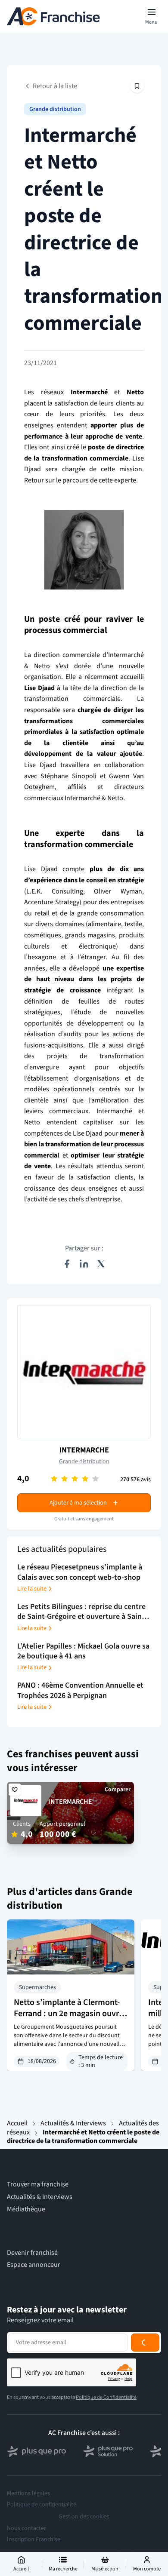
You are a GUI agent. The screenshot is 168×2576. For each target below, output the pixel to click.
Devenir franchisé (32, 2253)
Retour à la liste (55, 86)
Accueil (17, 2123)
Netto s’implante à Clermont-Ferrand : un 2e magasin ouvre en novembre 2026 (68, 2014)
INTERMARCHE (84, 1450)
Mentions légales (28, 2493)
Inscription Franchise (34, 2539)
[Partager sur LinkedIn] (84, 1264)
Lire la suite (32, 1589)
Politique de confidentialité (42, 2505)
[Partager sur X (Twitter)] (101, 1264)
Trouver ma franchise (38, 2185)
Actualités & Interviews (73, 2123)
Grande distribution (55, 109)
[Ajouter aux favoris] (15, 1790)
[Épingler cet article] (137, 86)
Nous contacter (26, 2528)
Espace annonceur (34, 2265)
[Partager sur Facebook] (67, 1264)
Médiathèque (26, 2209)
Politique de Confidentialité (106, 2397)
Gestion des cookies (84, 2517)
